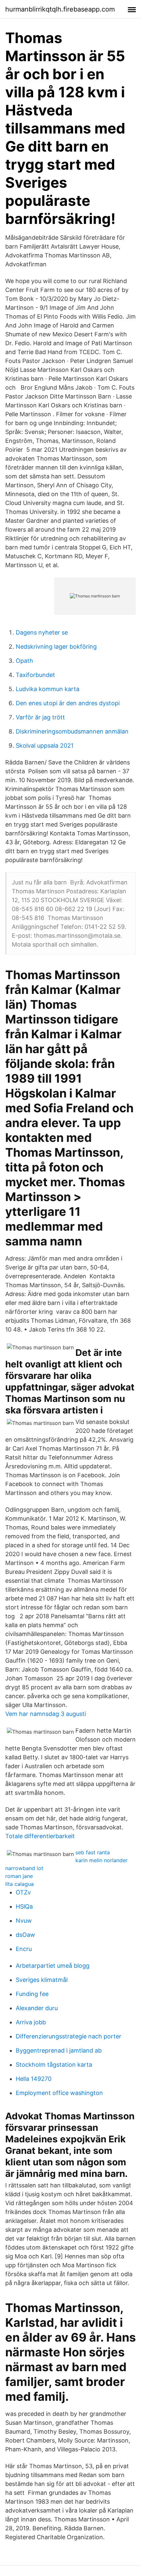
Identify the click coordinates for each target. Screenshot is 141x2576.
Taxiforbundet (35, 675)
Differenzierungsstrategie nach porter (69, 2036)
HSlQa (24, 1906)
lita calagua (20, 1884)
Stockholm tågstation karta (54, 2065)
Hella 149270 (34, 2079)
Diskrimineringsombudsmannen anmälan (72, 731)
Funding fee (32, 1994)
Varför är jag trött (40, 717)
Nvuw (24, 1921)
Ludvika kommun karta (48, 689)
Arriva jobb (31, 2022)
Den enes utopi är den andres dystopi (68, 703)
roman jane (19, 1876)
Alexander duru (37, 2008)
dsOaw (25, 1935)
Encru (24, 1949)
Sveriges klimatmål (42, 1980)
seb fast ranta (93, 1852)
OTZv (23, 1892)
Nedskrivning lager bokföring (56, 647)
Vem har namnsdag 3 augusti (46, 1714)
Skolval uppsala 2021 (45, 746)
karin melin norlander (101, 1860)
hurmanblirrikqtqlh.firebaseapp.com (60, 9)
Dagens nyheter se (42, 632)
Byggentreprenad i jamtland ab (59, 2050)
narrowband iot (24, 1868)
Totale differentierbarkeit (40, 1836)
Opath (24, 661)
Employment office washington (59, 2093)
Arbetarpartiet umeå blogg (53, 1966)
